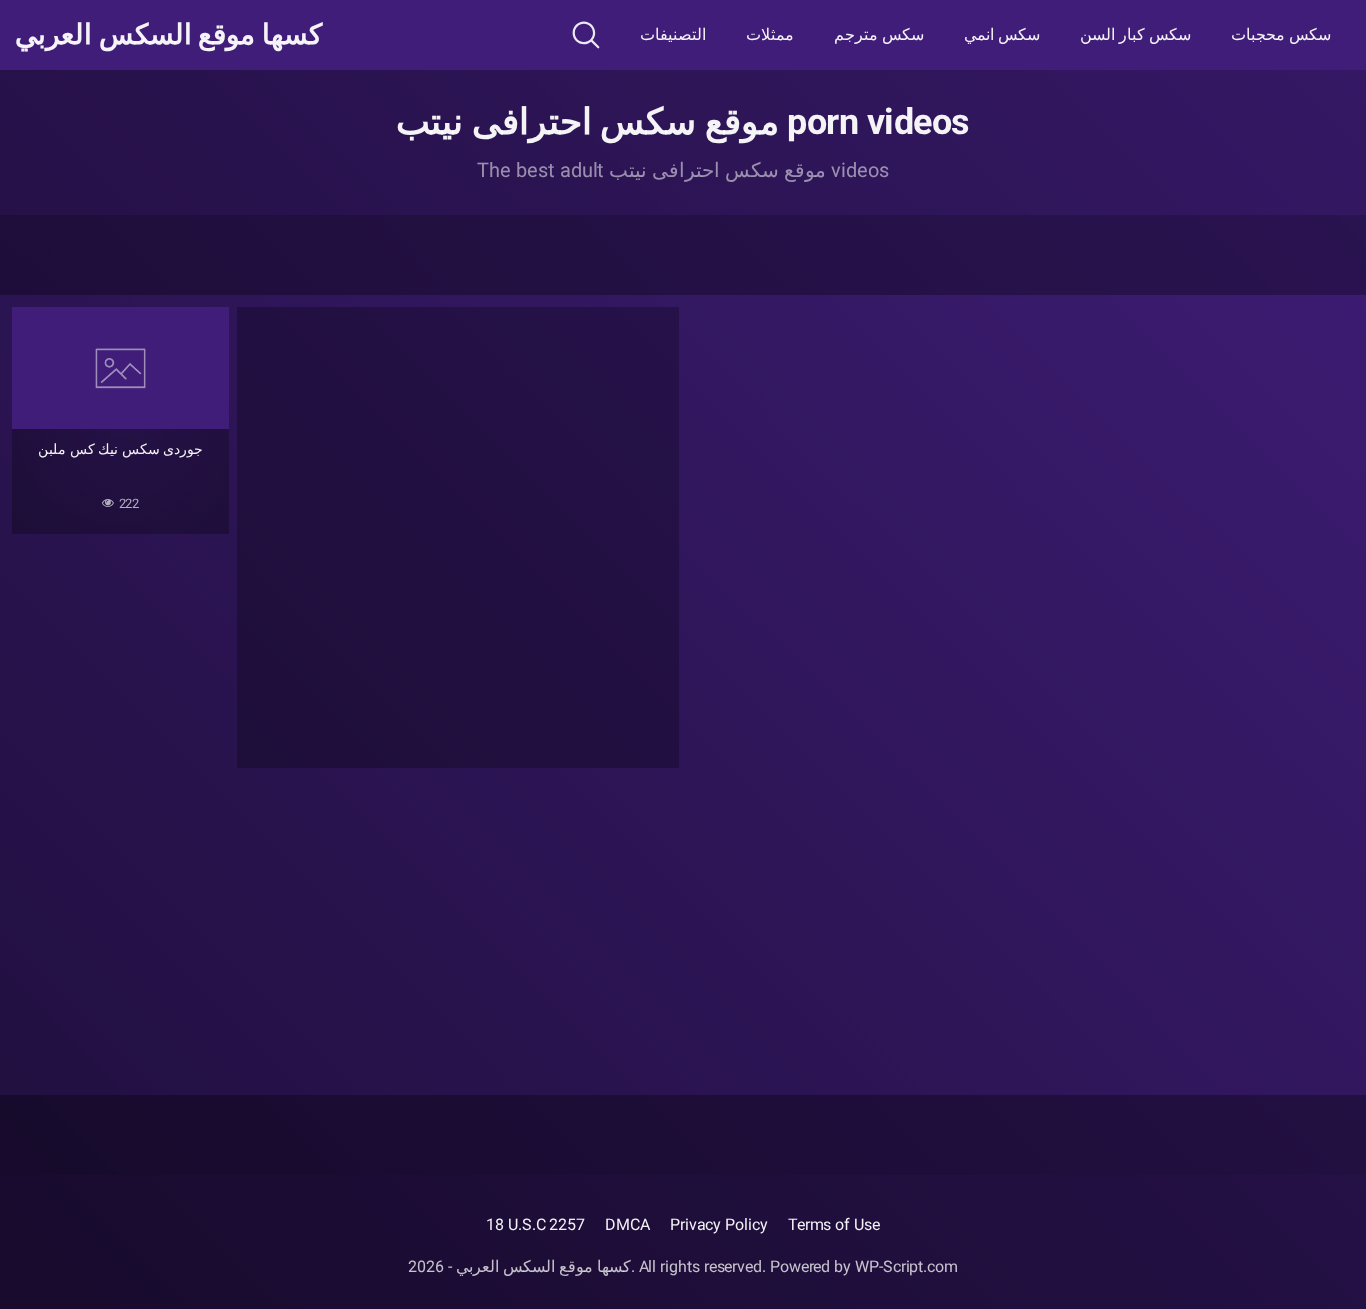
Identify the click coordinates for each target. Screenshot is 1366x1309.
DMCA (627, 1224)
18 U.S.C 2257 (535, 1224)
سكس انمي (1002, 34)
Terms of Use (834, 1224)
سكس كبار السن (1135, 34)
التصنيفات (673, 34)
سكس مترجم (879, 34)
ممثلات (770, 34)
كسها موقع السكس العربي (168, 35)
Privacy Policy (719, 1224)
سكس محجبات (1281, 34)
